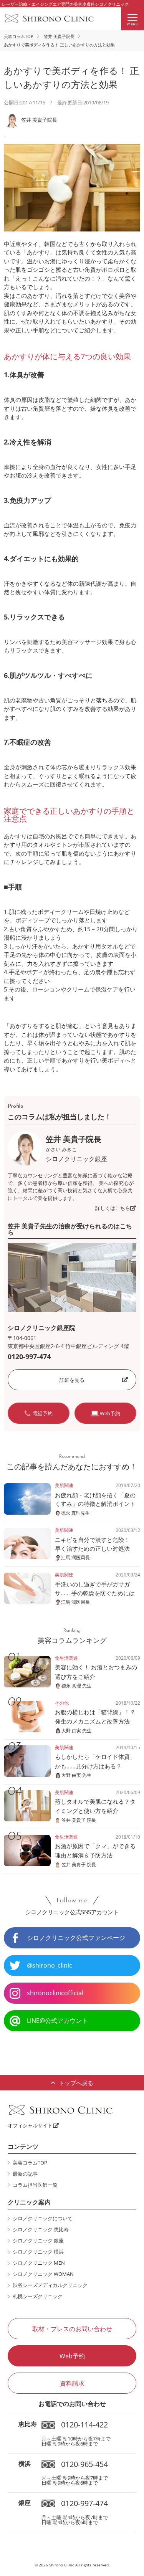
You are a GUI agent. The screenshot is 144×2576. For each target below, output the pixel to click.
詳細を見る (72, 1380)
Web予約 (72, 2356)
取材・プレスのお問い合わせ (72, 2329)
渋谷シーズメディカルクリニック (50, 2285)
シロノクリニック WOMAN (43, 2274)
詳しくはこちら (113, 1208)
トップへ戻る (76, 2083)
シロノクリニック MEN (39, 2263)
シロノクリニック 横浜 (38, 2252)
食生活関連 (66, 1658)
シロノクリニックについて (43, 2218)
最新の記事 (25, 2174)
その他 (62, 1703)
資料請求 (72, 2383)
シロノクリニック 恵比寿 (41, 2229)
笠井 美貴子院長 (59, 36)
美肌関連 (64, 1485)
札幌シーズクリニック (38, 2296)
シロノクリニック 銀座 (38, 2241)
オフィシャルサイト (30, 2125)
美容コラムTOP (19, 36)
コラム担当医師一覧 (35, 2185)
